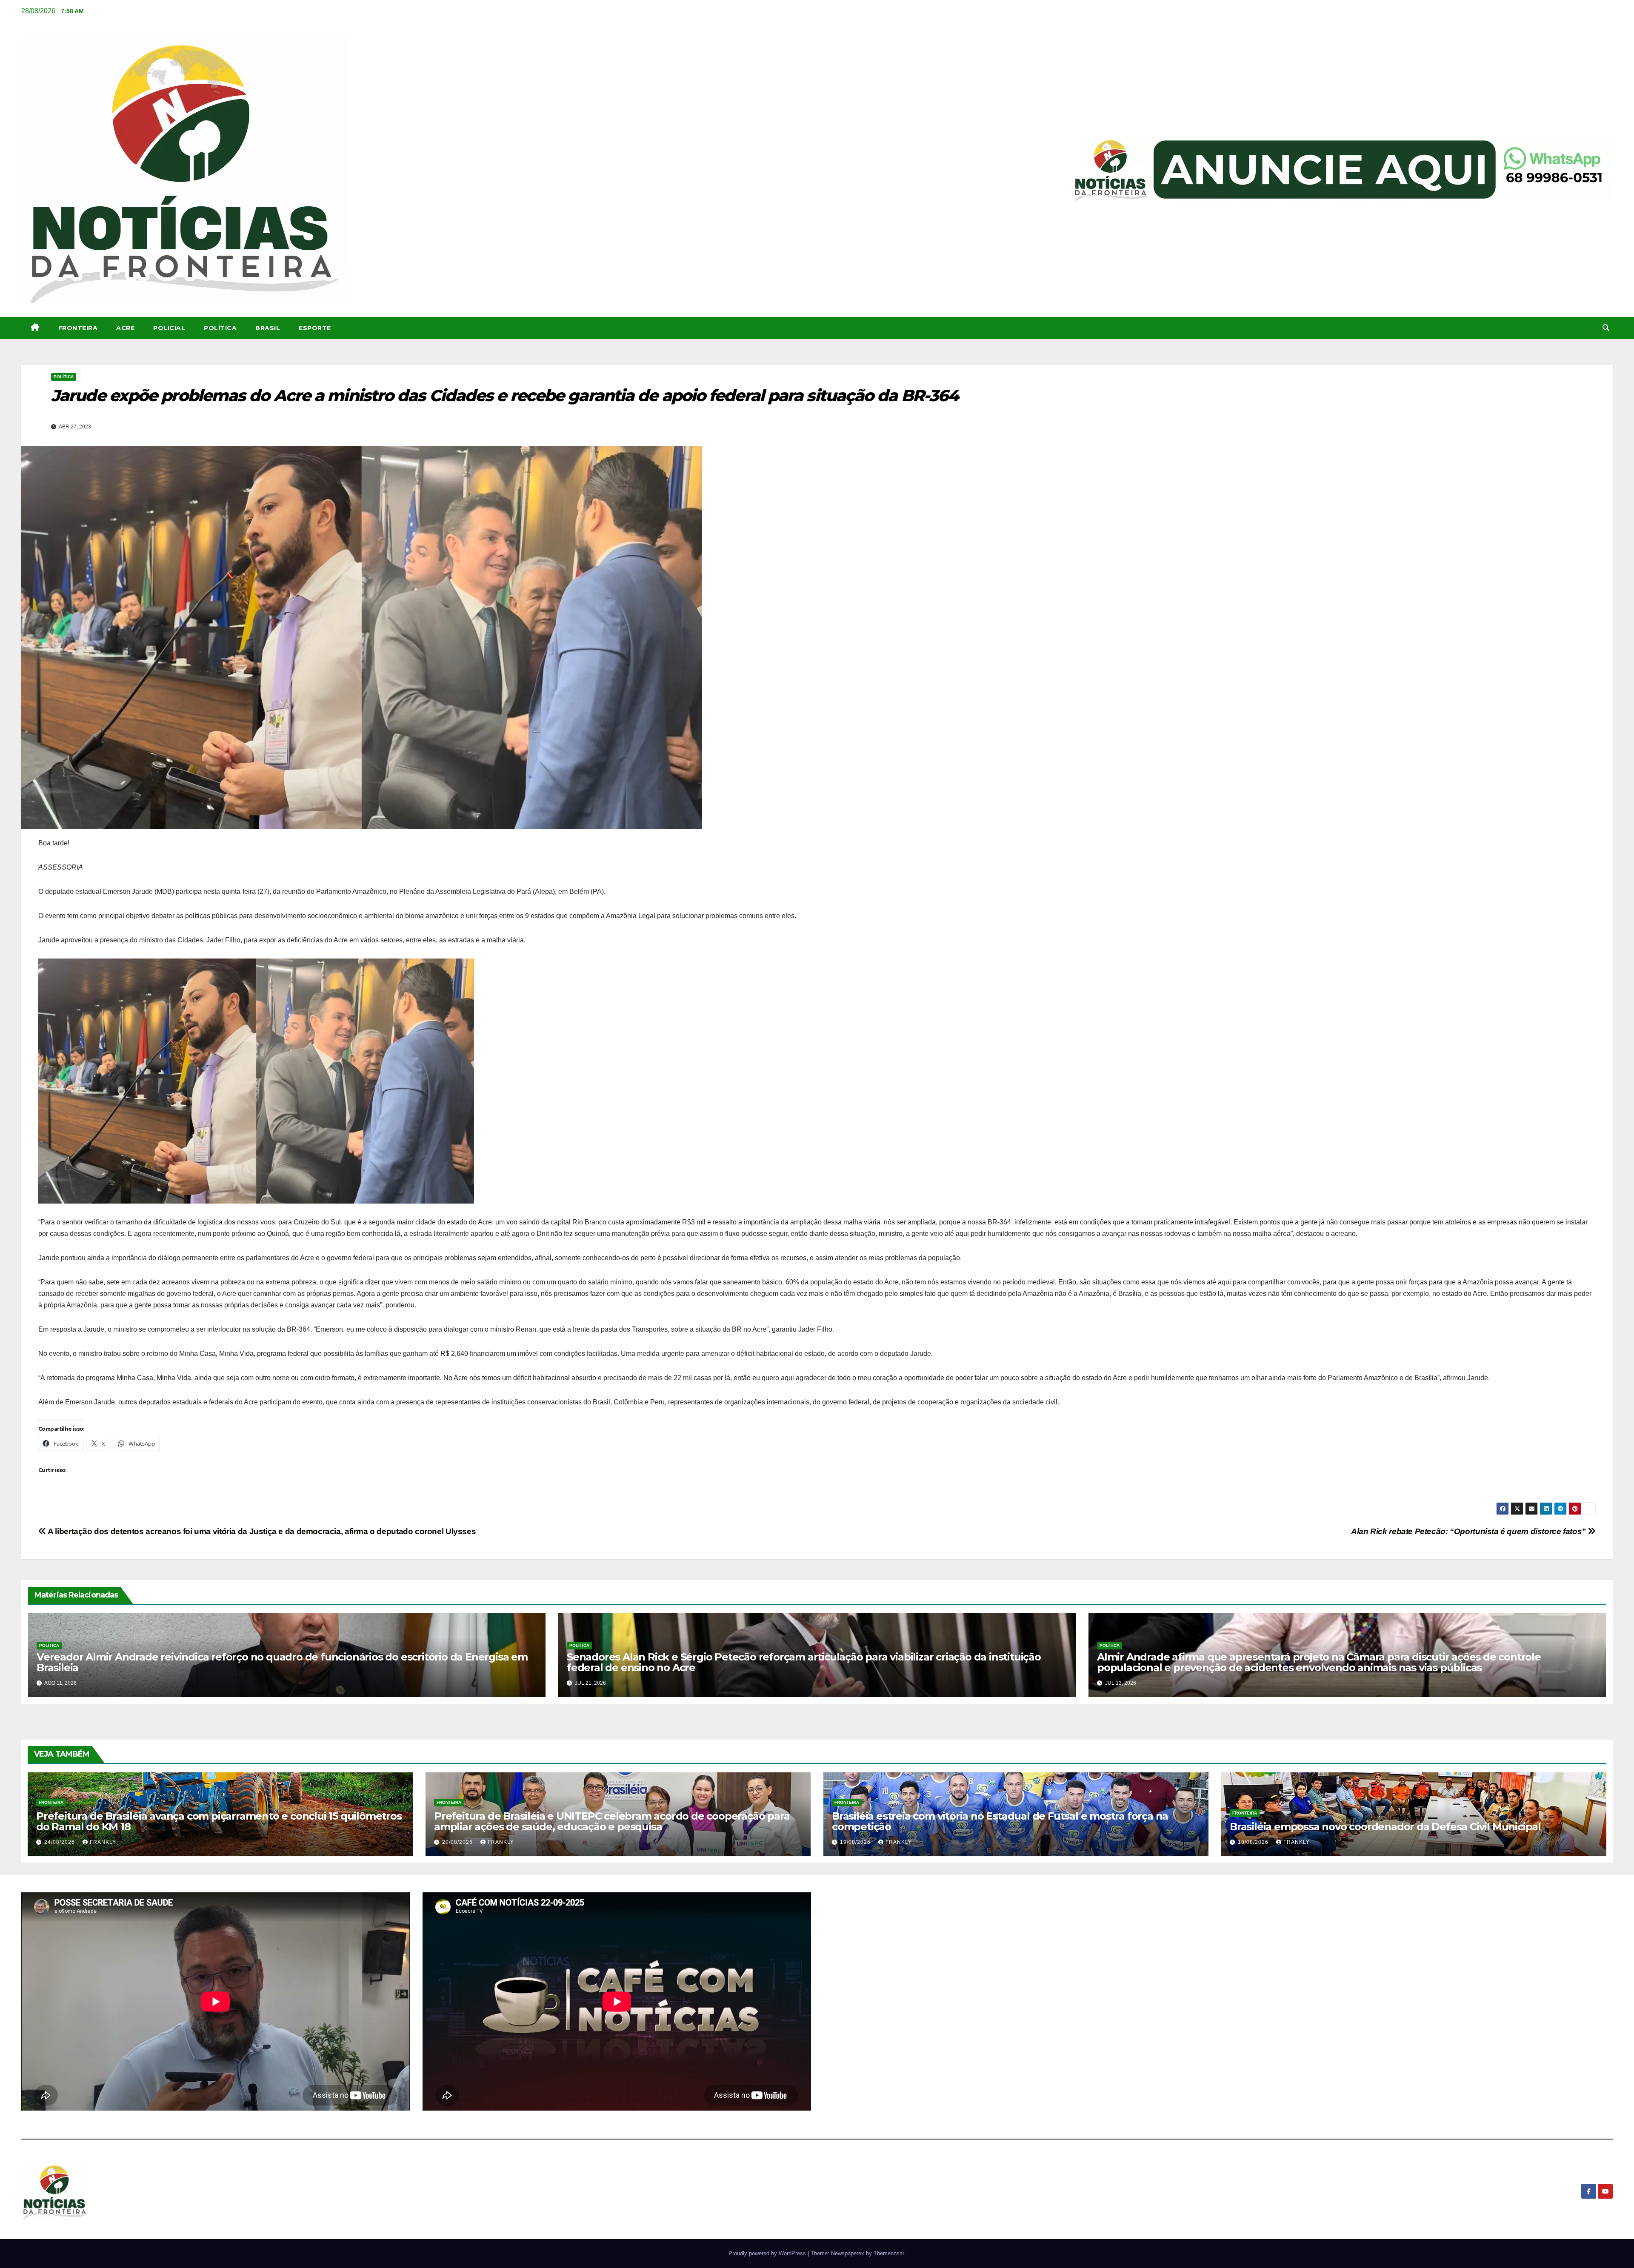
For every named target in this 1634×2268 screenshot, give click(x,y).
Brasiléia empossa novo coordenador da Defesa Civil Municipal (1385, 1827)
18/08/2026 (1254, 1842)
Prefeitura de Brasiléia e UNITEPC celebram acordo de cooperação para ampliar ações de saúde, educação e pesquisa (612, 1821)
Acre (125, 328)
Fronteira (78, 328)
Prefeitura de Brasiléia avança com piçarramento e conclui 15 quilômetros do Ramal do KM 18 (219, 1821)
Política (220, 328)
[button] (1606, 328)
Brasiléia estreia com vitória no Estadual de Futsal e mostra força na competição (1000, 1821)
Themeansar (889, 2253)
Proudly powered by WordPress (768, 2253)
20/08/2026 (458, 1842)
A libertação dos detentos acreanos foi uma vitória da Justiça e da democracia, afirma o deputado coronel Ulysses (261, 1531)
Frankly (103, 1842)
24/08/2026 (60, 1842)
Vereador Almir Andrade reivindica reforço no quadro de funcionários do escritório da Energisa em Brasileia (282, 1662)
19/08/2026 (856, 1842)
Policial (169, 328)
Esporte (315, 328)
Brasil (268, 328)
